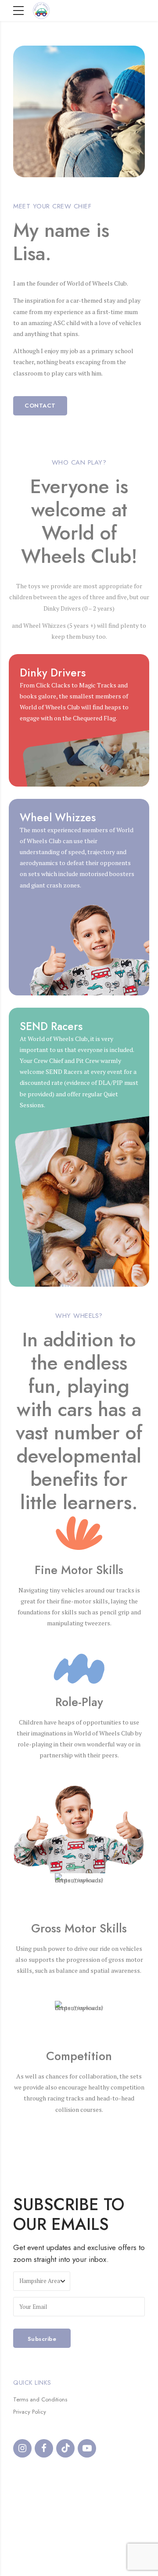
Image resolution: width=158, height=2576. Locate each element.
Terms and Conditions (40, 2399)
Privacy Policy (30, 2412)
